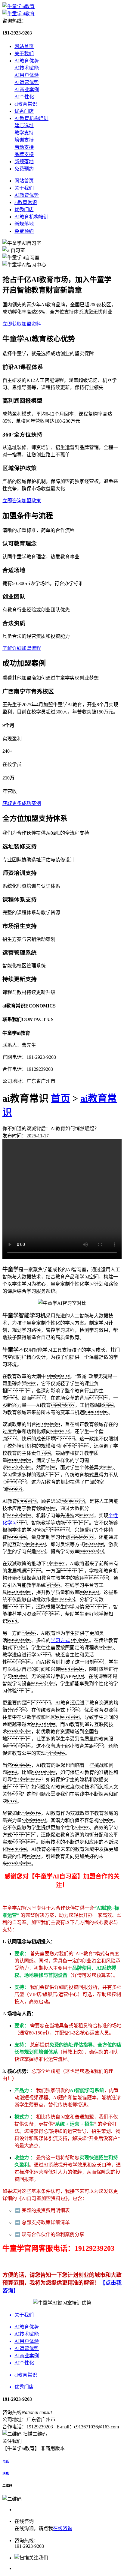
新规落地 (24, 162)
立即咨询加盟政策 (22, 501)
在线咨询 (63, 2528)
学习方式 (60, 1640)
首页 (60, 1098)
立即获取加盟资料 (22, 324)
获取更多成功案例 (22, 803)
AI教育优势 (27, 61)
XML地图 (77, 2448)
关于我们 (24, 54)
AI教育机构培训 (31, 118)
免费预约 (24, 169)
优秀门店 (24, 111)
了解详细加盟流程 (22, 648)
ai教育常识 (26, 104)
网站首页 (24, 46)
